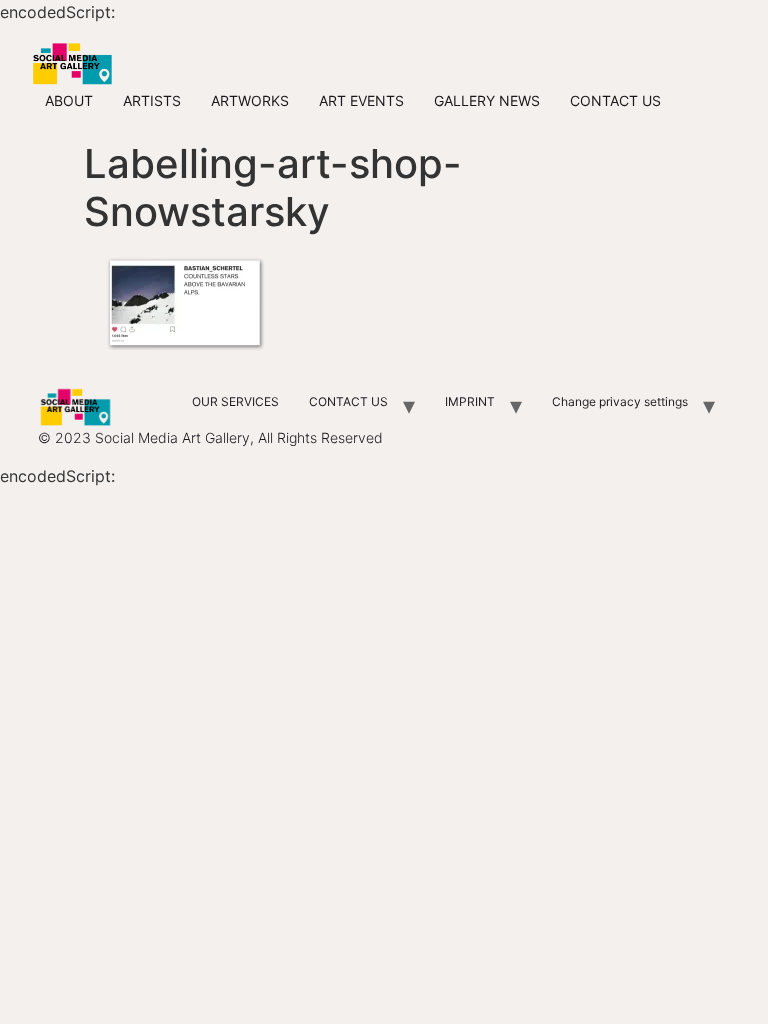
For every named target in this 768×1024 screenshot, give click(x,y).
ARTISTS (152, 100)
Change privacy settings (620, 401)
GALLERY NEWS (487, 100)
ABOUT (69, 100)
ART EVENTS (361, 100)
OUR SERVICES (235, 401)
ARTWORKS (250, 100)
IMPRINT (470, 401)
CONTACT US (615, 100)
